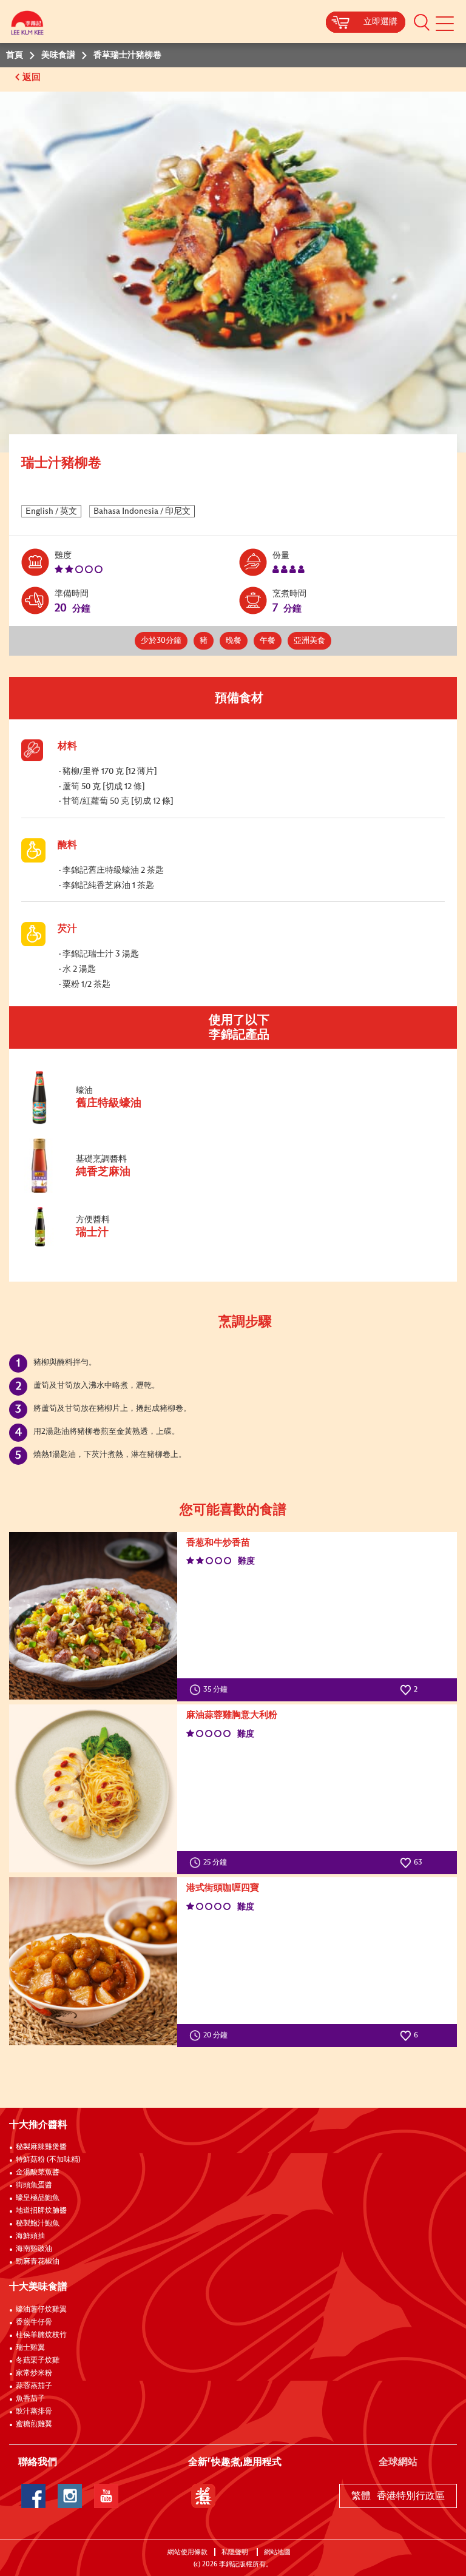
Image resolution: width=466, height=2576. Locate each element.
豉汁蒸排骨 (34, 2412)
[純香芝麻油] (103, 1191)
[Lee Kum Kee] (27, 26)
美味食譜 (58, 55)
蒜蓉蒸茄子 (34, 2386)
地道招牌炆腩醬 (41, 2211)
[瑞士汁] (103, 1244)
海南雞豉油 (34, 2249)
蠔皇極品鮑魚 (38, 2198)
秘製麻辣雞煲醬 (41, 2147)
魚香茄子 (30, 2399)
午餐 (268, 641)
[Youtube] (106, 2496)
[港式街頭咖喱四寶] (93, 1961)
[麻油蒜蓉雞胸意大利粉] (93, 1788)
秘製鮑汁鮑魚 (38, 2224)
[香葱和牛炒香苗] (93, 1616)
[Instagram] (70, 2496)
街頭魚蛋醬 (34, 2185)
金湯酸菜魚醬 (38, 2173)
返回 (33, 77)
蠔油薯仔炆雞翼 (41, 2310)
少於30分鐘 (161, 641)
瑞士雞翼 (30, 2348)
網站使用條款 (187, 2552)
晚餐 (234, 641)
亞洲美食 (309, 641)
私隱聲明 (236, 2552)
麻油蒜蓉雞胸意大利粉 (232, 1715)
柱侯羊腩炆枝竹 (41, 2335)
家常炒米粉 (34, 2373)
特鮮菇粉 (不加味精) (48, 2160)
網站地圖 (278, 2552)
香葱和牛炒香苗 (218, 1543)
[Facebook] (33, 2496)
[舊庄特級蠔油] (103, 1122)
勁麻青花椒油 (38, 2262)
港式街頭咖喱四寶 (223, 1888)
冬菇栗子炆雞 (38, 2361)
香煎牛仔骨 (34, 2322)
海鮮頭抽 (30, 2236)
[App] (203, 2496)
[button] (422, 22)
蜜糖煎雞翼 (34, 2424)
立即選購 (380, 22)
